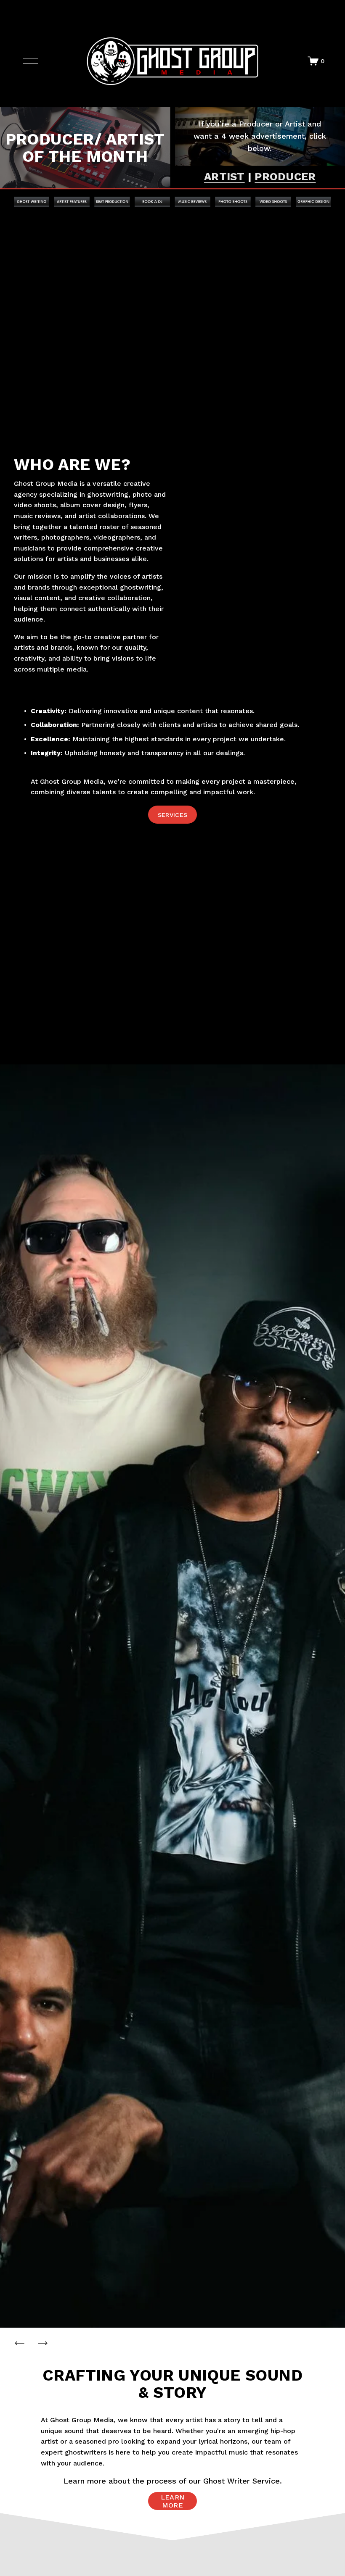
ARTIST (224, 176)
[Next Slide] (42, 2343)
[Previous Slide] (20, 2343)
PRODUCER (285, 176)
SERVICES (172, 815)
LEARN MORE (173, 2501)
